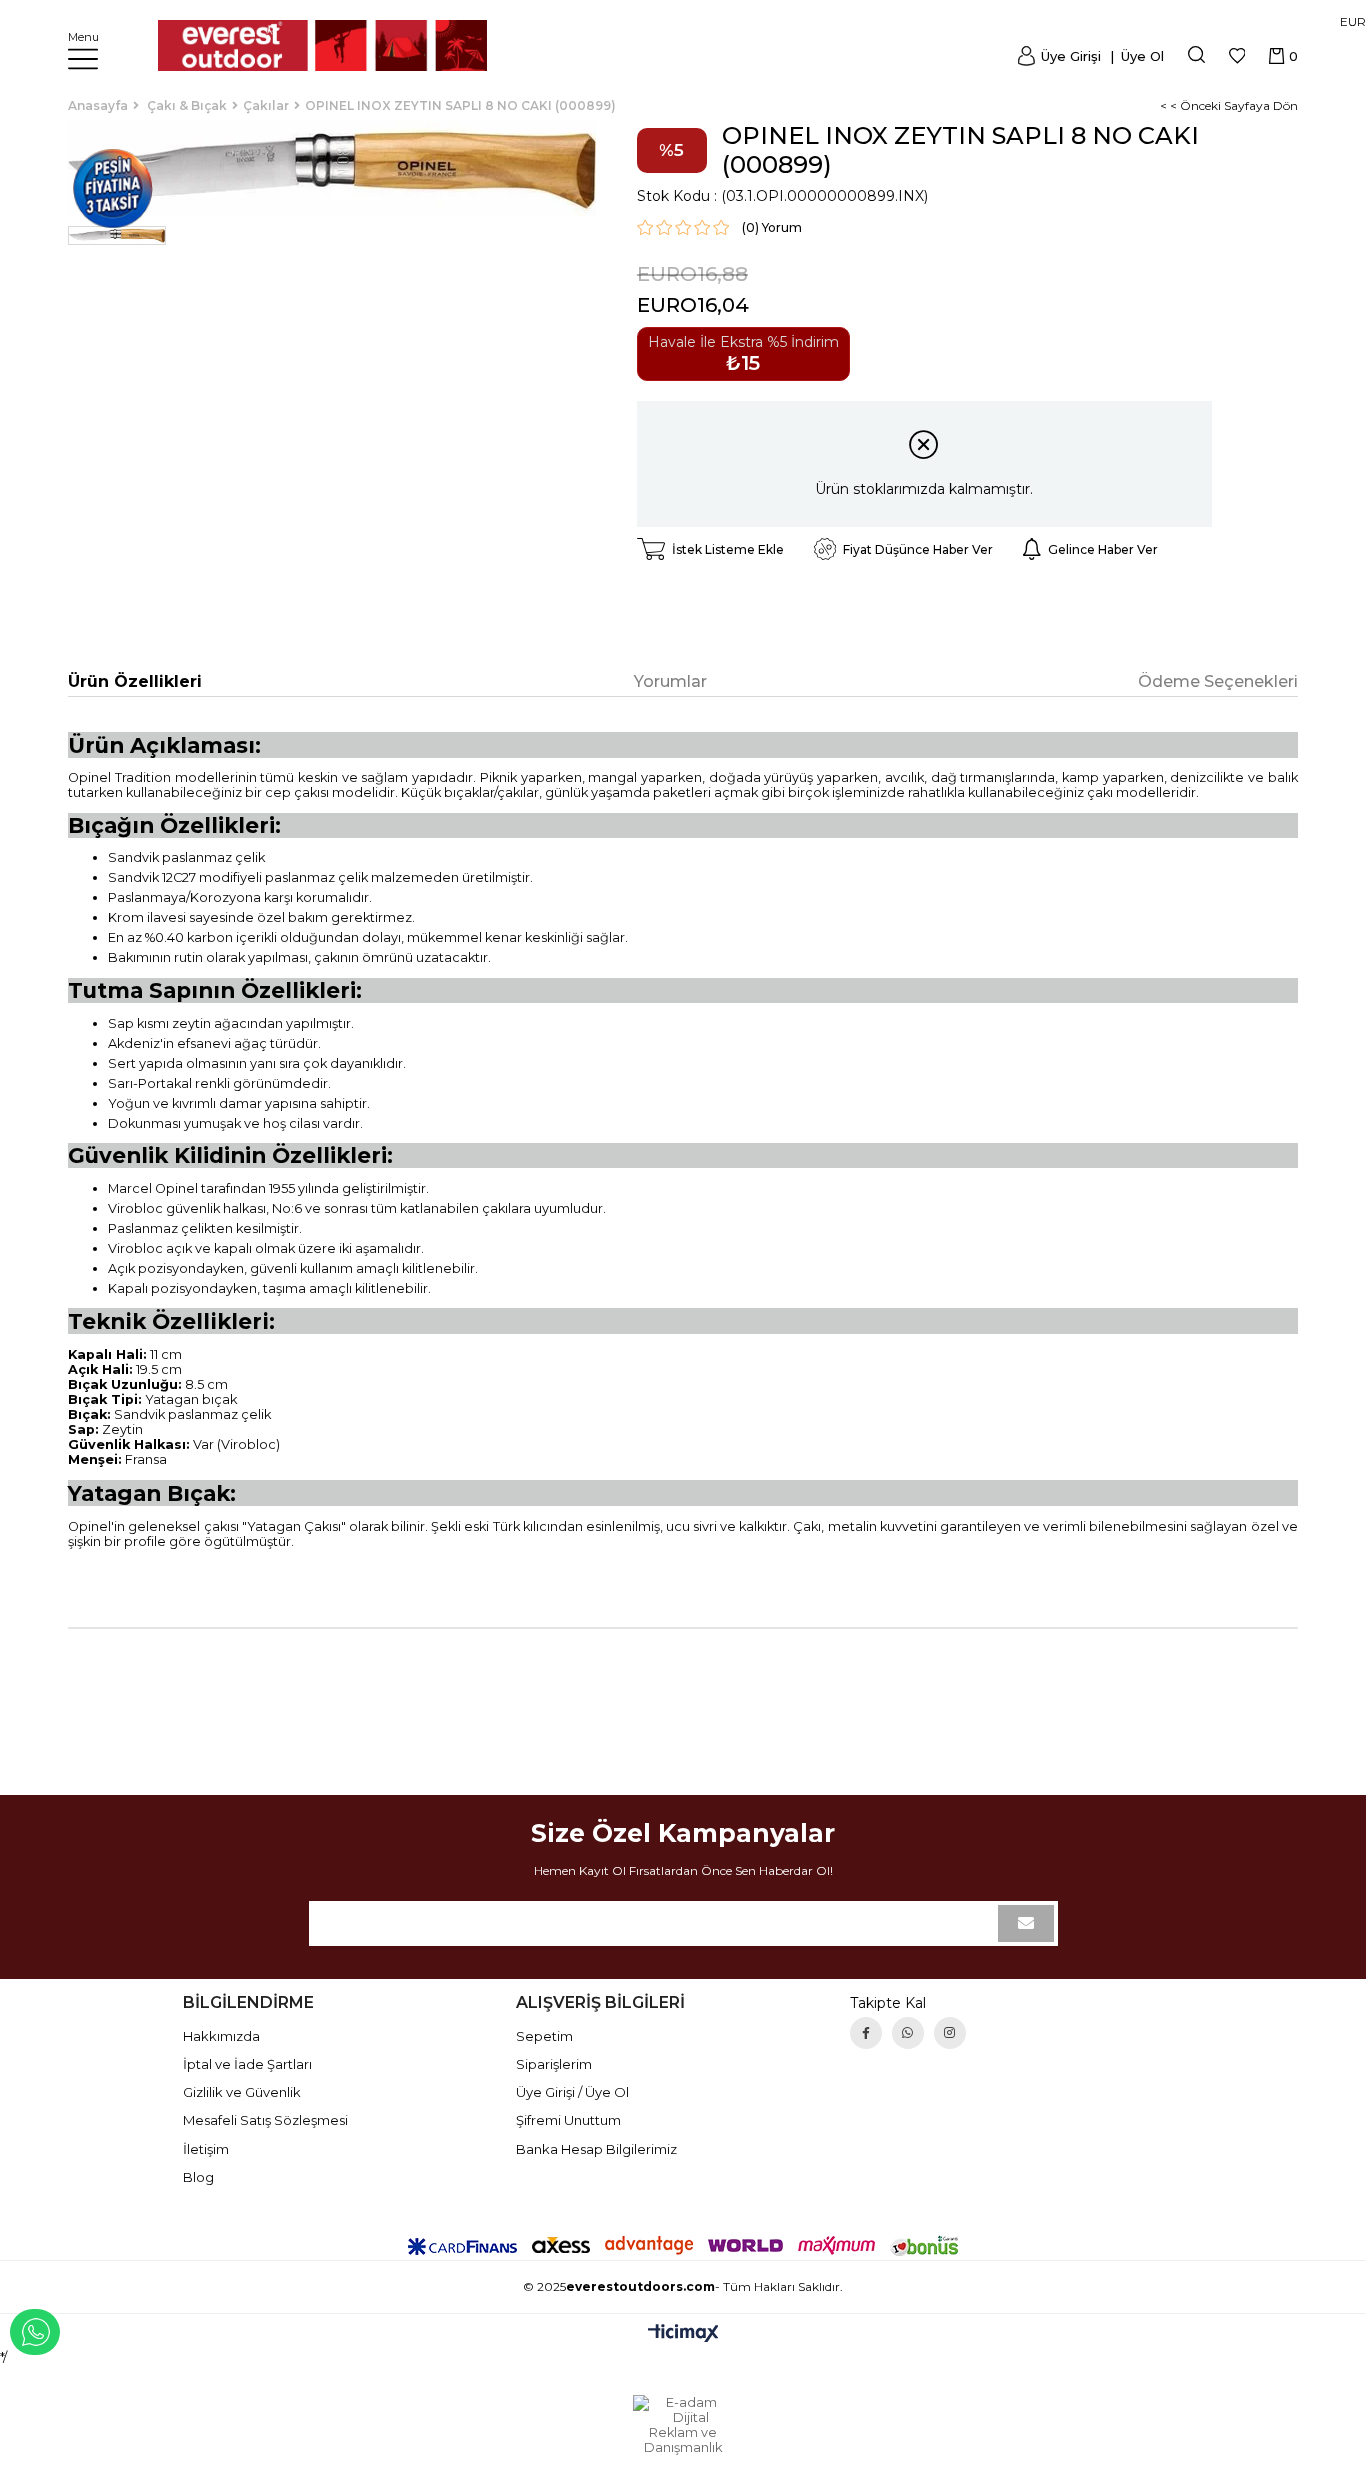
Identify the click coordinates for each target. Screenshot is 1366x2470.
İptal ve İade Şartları (247, 2064)
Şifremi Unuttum (568, 2120)
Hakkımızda (221, 2036)
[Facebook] (866, 2033)
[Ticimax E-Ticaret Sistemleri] (683, 2334)
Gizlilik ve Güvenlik (242, 2092)
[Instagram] (950, 2033)
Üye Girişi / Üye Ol (572, 2092)
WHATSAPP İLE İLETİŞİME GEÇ (35, 2332)
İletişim (206, 2149)
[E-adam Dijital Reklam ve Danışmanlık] (683, 2425)
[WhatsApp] (908, 2033)
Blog (198, 2177)
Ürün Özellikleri (135, 681)
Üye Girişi (1071, 56)
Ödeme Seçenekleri (1218, 681)
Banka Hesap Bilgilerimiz (596, 2149)
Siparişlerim (554, 2064)
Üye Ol (1140, 56)
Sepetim (544, 2036)
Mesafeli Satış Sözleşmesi (265, 2120)
